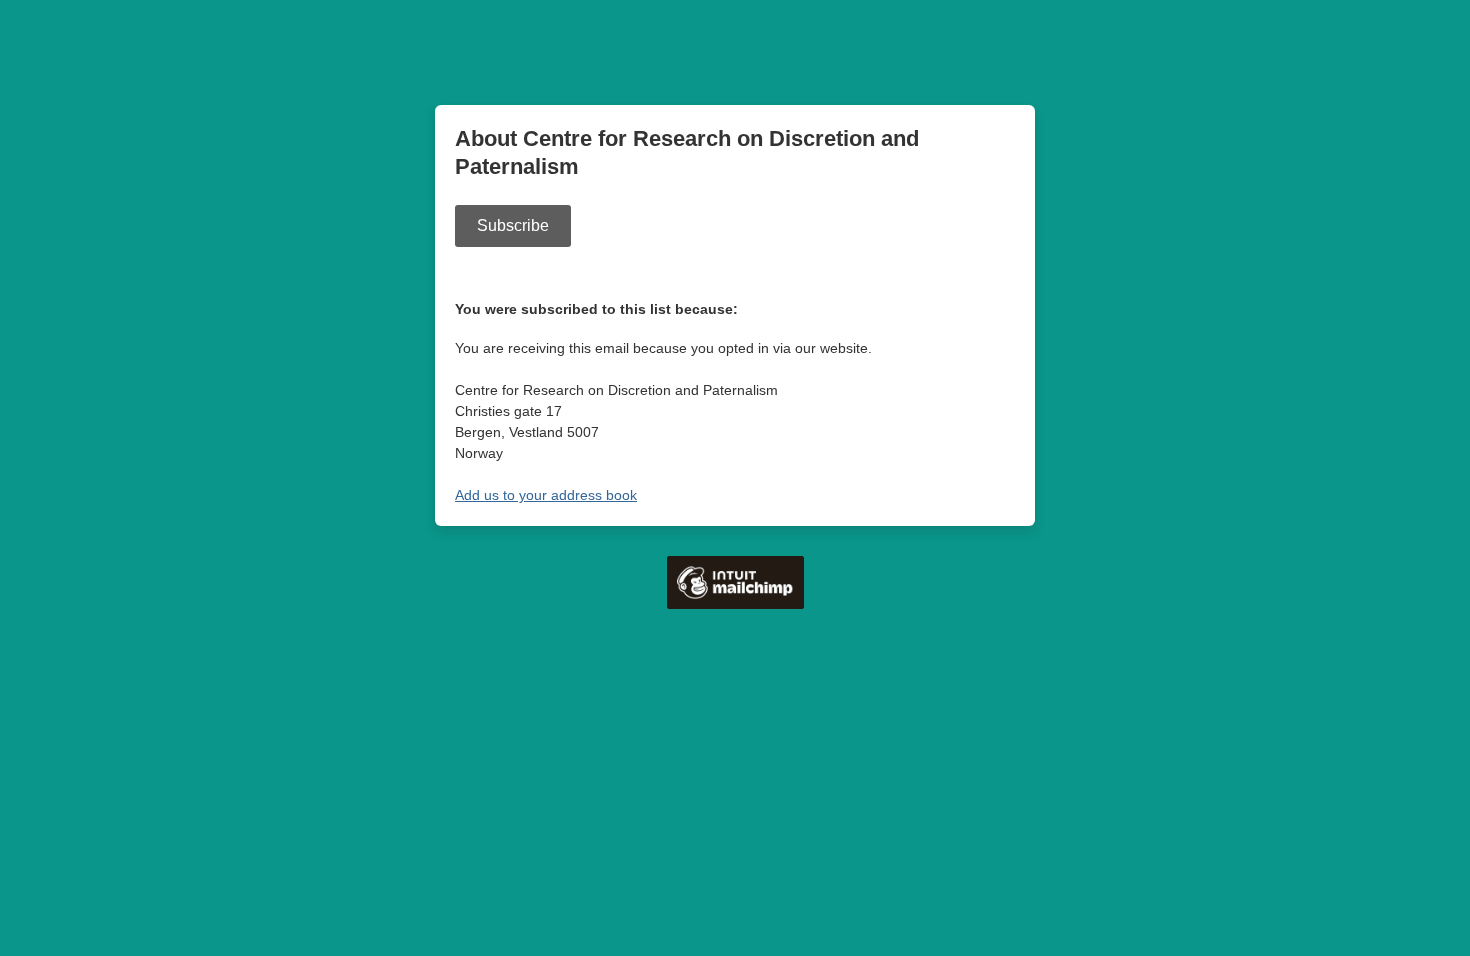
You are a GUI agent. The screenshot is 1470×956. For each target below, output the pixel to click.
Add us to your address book (546, 495)
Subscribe (513, 225)
